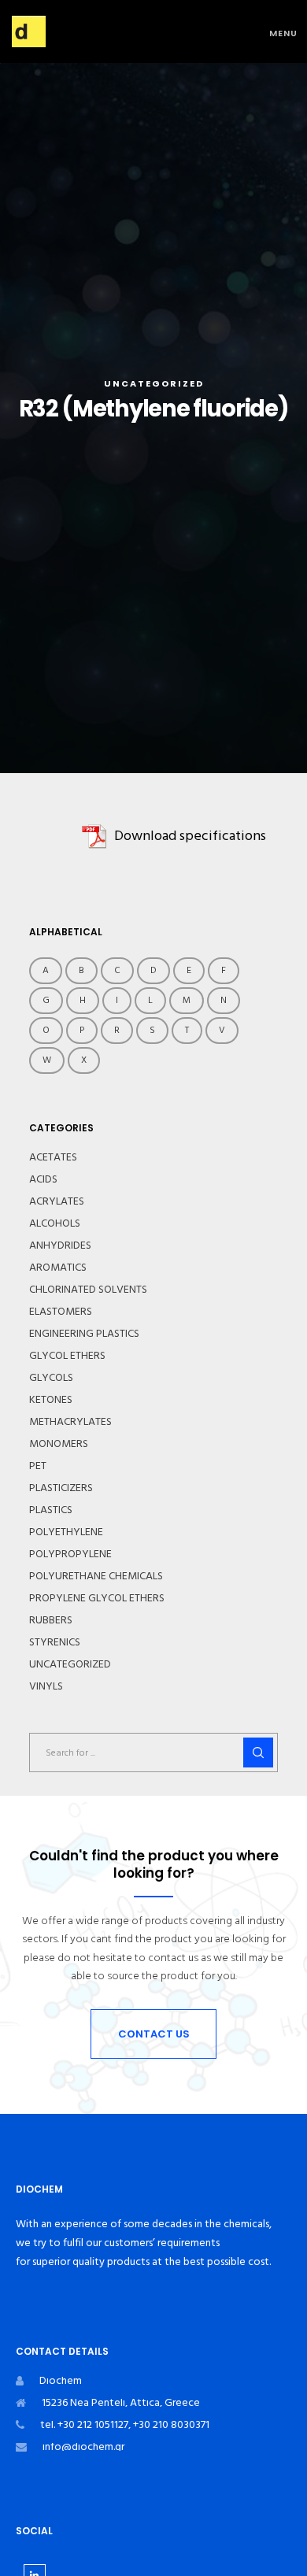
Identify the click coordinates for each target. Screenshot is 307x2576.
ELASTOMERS (61, 1312)
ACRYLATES (57, 1201)
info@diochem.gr (83, 2446)
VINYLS (46, 1686)
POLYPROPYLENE (70, 1554)
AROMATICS (58, 1268)
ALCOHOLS (55, 1223)
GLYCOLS (51, 1378)
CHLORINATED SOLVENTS (88, 1290)
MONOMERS (59, 1444)
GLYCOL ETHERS (67, 1356)
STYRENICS (55, 1642)
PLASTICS (51, 1510)
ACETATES (53, 1157)
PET (38, 1466)
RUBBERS (51, 1620)
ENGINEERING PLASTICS (84, 1334)
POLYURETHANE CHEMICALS (96, 1576)
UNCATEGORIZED (154, 383)
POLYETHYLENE (66, 1532)
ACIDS (43, 1179)
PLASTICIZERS (61, 1488)
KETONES (51, 1400)
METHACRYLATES (70, 1422)
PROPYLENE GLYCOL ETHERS (97, 1598)
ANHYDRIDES (60, 1245)
